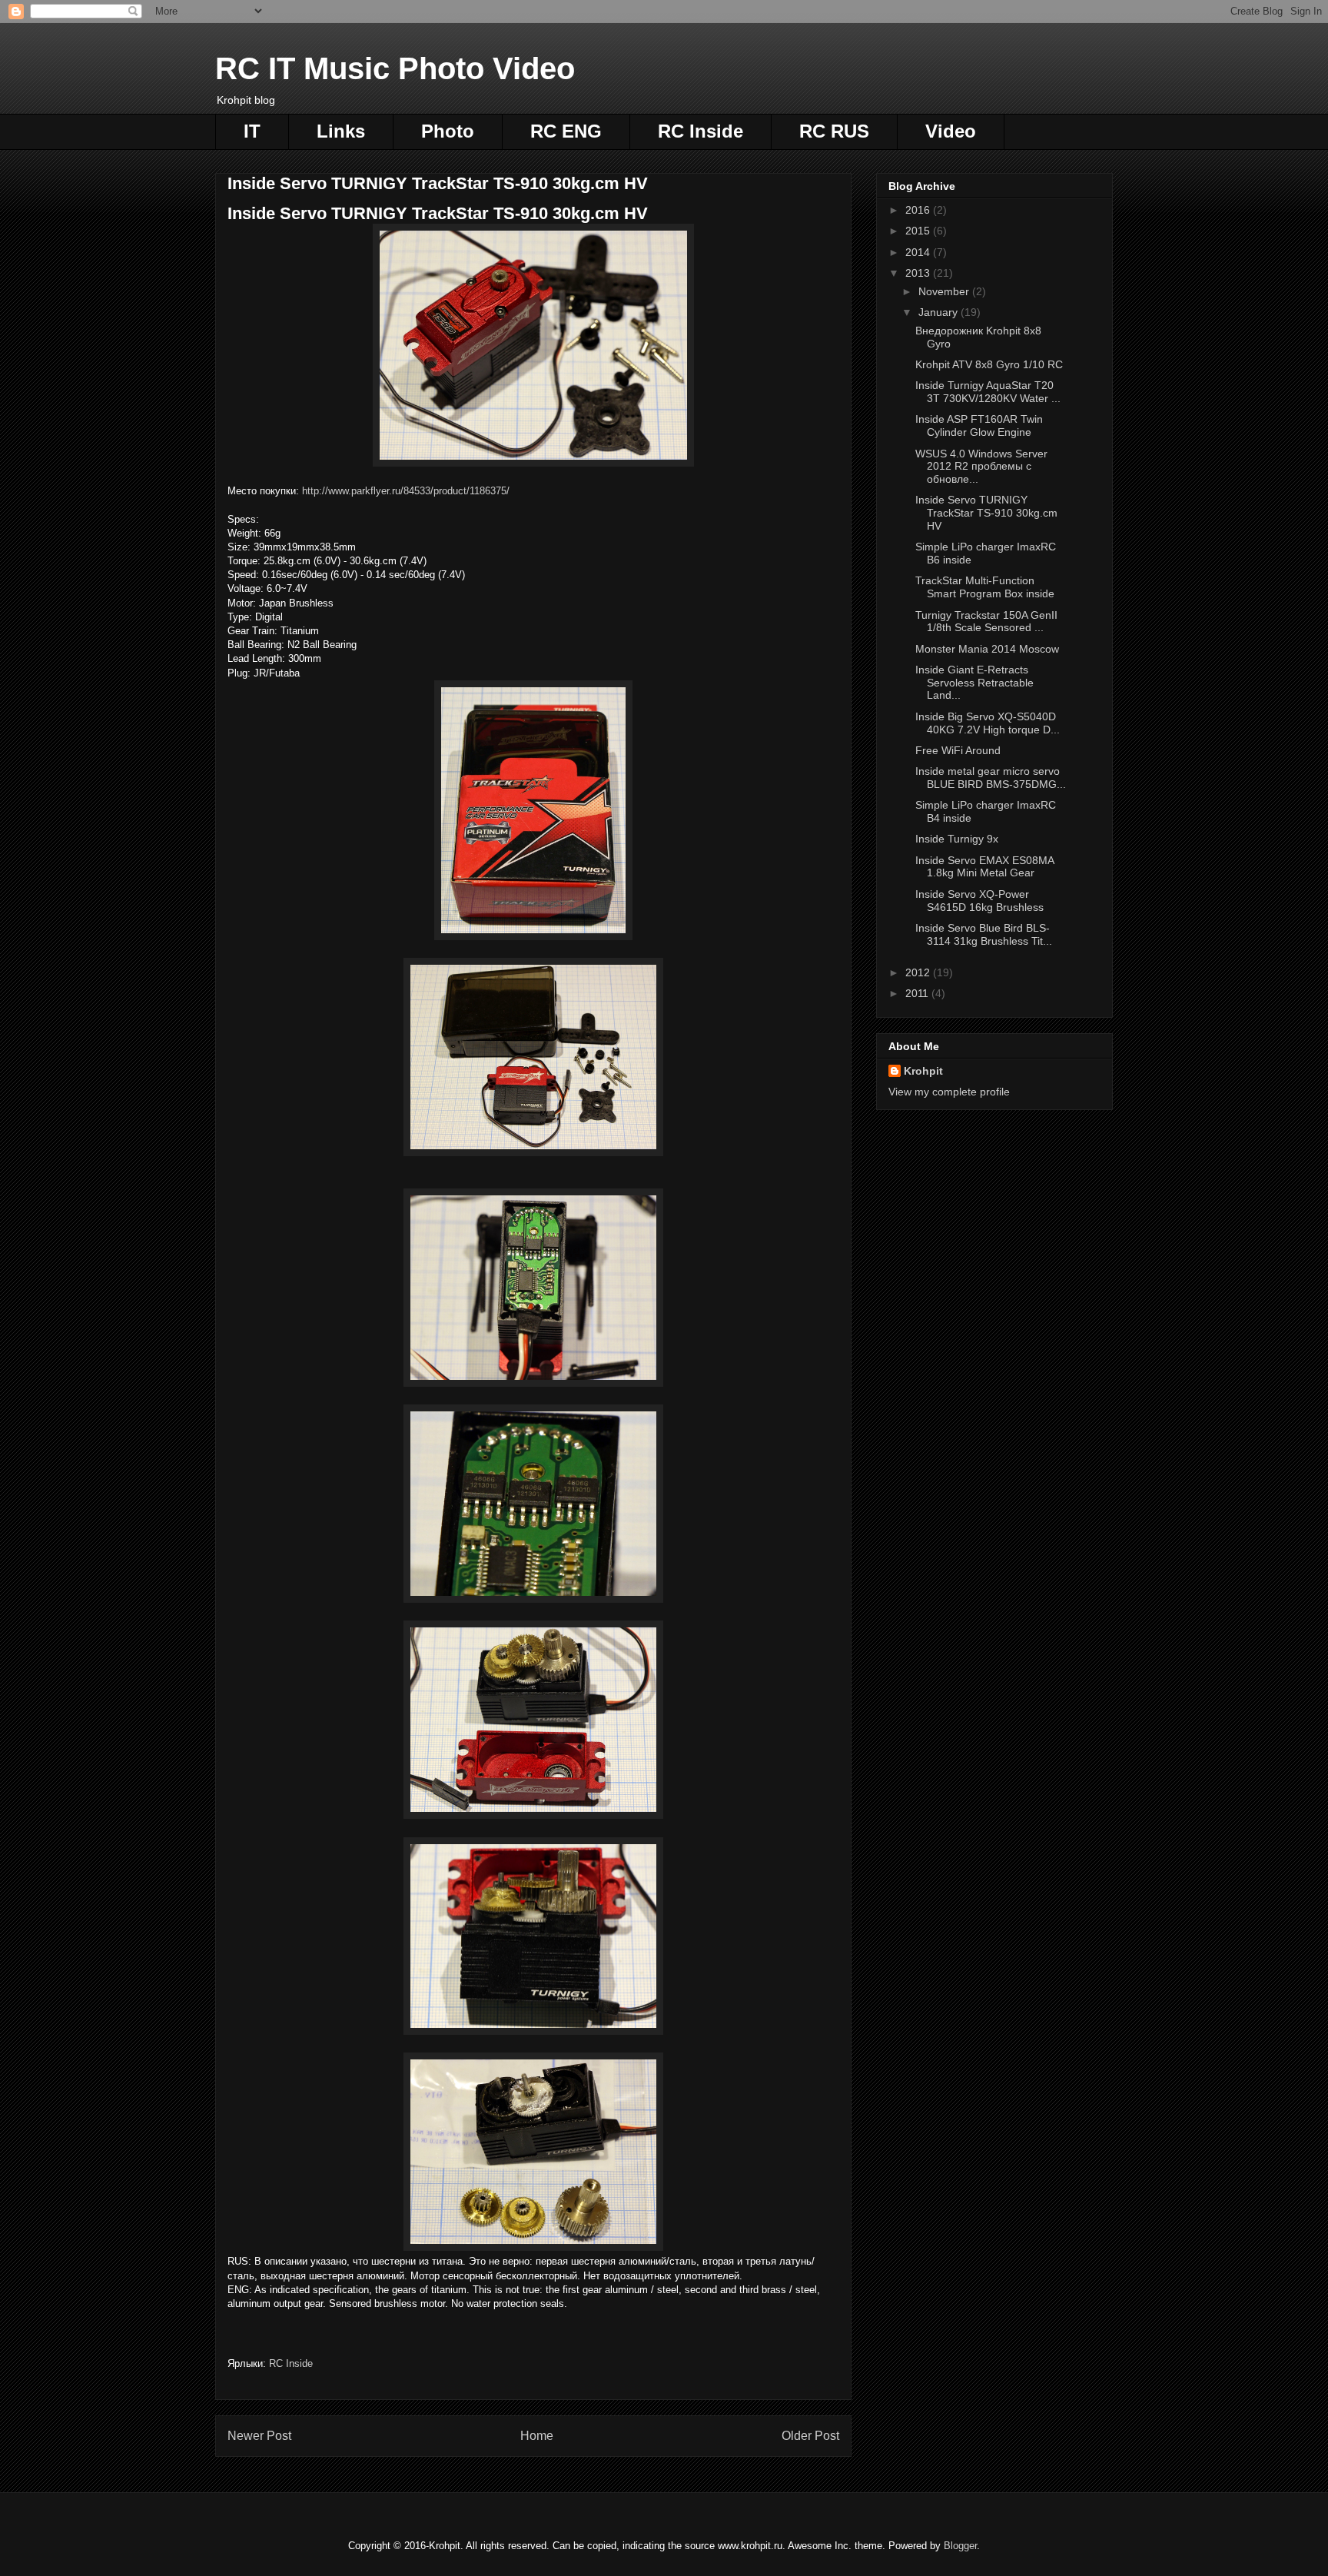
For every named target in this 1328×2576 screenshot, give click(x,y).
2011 (918, 993)
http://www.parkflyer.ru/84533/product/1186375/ (406, 491)
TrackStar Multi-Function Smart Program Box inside (985, 587)
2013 (919, 273)
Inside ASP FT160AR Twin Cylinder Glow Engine (979, 425)
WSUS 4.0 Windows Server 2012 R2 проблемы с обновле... (981, 467)
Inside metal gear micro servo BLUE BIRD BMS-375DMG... (991, 778)
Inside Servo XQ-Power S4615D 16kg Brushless (979, 901)
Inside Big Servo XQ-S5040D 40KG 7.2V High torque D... (988, 723)
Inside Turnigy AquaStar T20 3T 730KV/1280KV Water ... (988, 392)
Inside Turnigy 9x (957, 839)
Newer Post (259, 2436)
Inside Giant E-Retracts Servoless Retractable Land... (974, 683)
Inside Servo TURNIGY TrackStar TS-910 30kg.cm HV (986, 513)
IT (252, 131)
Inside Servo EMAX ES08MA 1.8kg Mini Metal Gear (984, 867)
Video (951, 131)
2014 (919, 252)
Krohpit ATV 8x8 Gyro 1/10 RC (989, 364)
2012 (919, 972)
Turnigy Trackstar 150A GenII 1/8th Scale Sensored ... (986, 622)
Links (341, 131)
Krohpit (923, 1071)
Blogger (960, 2546)
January (940, 312)
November (945, 291)
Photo (448, 131)
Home (537, 2436)
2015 (919, 231)
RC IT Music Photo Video (395, 68)
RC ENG (566, 131)
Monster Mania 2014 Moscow (987, 649)
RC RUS (834, 131)
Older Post (810, 2436)
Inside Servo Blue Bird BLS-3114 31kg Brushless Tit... (984, 934)
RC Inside (701, 131)
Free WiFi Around (958, 750)
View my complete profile (949, 1092)
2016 (919, 210)
